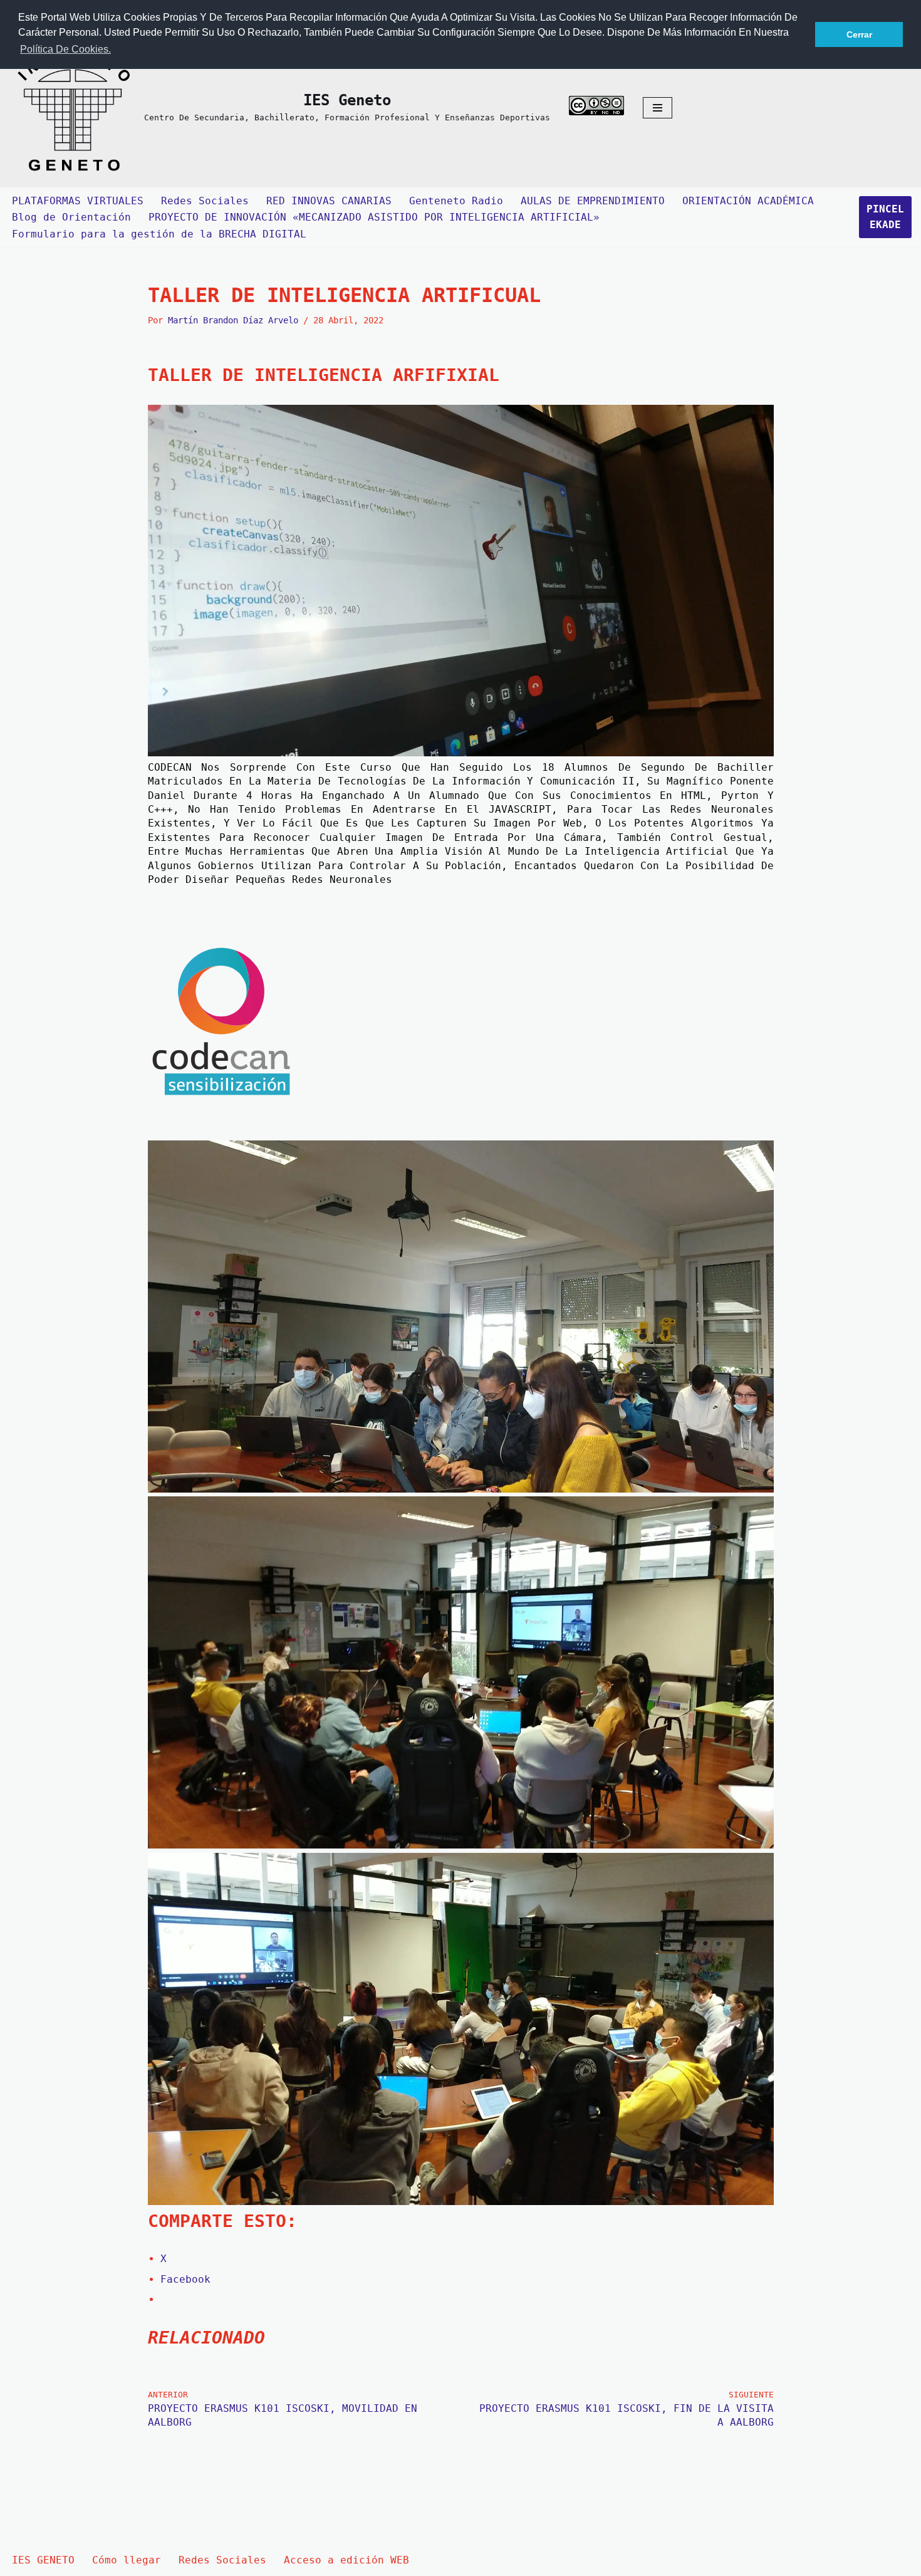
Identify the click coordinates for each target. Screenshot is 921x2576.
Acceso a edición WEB (346, 2560)
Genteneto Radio (456, 201)
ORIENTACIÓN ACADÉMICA (748, 201)
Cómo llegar (127, 2560)
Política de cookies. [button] (65, 49)
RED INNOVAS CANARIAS (329, 201)
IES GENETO (43, 2560)
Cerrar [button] (859, 34)
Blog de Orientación (71, 217)
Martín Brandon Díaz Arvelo (233, 320)
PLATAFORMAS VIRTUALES (78, 201)
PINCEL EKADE (885, 217)
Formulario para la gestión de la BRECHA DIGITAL (159, 234)
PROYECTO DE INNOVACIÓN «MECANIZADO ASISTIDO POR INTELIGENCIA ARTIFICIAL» (374, 217)
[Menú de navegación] (658, 108)
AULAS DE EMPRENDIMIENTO (593, 201)
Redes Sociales (205, 201)
